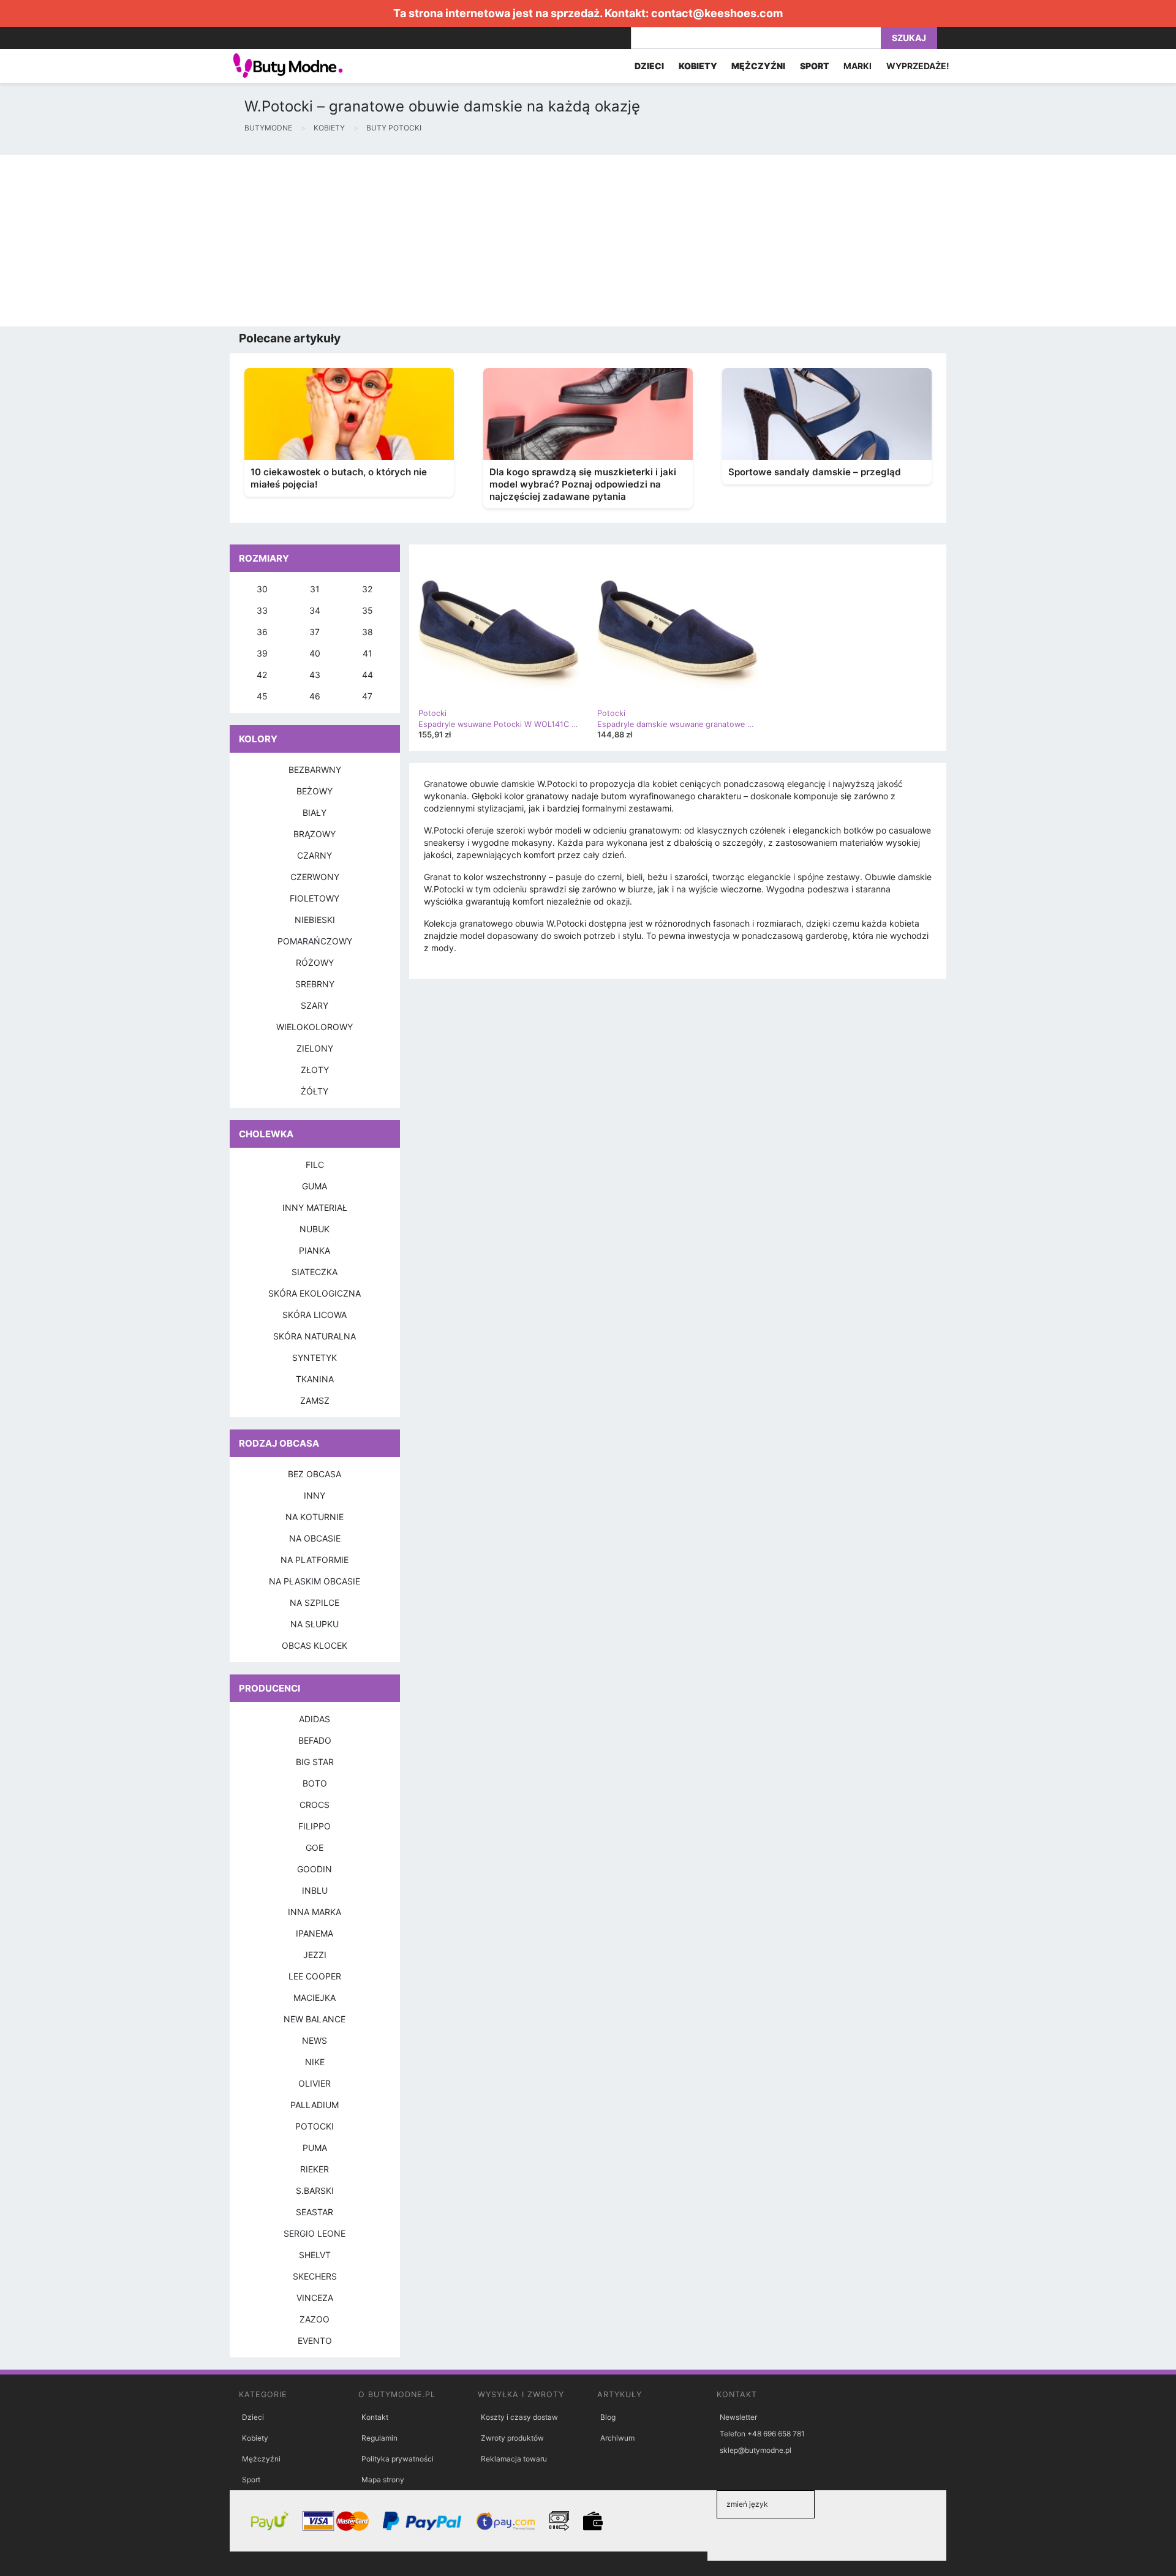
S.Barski (315, 2190)
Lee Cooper (315, 1976)
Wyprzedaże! (918, 66)
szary (315, 1005)
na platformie (315, 1560)
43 (315, 675)
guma (315, 1186)
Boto (315, 1783)
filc (315, 1165)
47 (367, 696)
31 (315, 589)
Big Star (315, 1762)
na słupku (315, 1624)
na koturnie (315, 1517)
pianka (315, 1250)
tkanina (315, 1379)
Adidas (315, 1719)
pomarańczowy (315, 941)
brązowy (315, 834)
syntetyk (315, 1358)
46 (315, 696)
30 (262, 589)
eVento (315, 2341)
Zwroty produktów (512, 2438)
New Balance (315, 2019)
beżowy (315, 791)
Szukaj (909, 38)
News (315, 2040)
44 (367, 675)
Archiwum (617, 2438)
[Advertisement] (367, 241)
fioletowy (315, 898)
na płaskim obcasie (315, 1581)
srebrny (315, 984)
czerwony (315, 877)
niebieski (315, 920)
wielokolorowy (315, 1027)
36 (262, 632)
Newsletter (738, 2417)
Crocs (315, 1805)
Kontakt (375, 2417)
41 (367, 653)
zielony (315, 1048)
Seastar (315, 2212)
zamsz (315, 1400)
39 (262, 653)
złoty (315, 1070)
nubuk (315, 1229)
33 (262, 610)
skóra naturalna (315, 1336)
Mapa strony (383, 2480)
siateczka (315, 1272)
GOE (315, 1847)
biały (315, 812)
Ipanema (315, 1933)
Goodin (315, 1869)
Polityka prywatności (398, 2459)
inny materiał (315, 1207)
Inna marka (315, 1912)
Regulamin (379, 2438)
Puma (315, 2148)
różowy (315, 962)
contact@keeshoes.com (717, 13)
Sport (251, 2480)
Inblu (315, 1890)
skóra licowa (315, 1315)
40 (315, 653)
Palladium (315, 2105)
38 (367, 632)
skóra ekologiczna (315, 1293)
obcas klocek (315, 1645)
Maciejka (315, 1998)
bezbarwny (315, 770)
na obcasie (315, 1538)
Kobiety (255, 2438)
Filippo (315, 1826)
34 (315, 610)
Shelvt (315, 2255)
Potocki (315, 2126)
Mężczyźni (261, 2459)
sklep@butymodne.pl (756, 2450)
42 (262, 675)
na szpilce (315, 1602)
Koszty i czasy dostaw (519, 2417)
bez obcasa (315, 1474)
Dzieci (253, 2417)
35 (367, 610)
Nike (315, 2062)
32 (367, 589)
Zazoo (315, 2319)
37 (315, 632)
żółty (315, 1091)
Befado (315, 1740)
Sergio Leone (315, 2233)
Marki (858, 66)
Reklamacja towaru (514, 2459)
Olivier (315, 2083)
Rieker (315, 2169)
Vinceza (315, 2298)
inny (315, 1495)
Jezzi (315, 1955)
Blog (608, 2417)
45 (262, 696)
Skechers (315, 2276)
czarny (315, 855)
